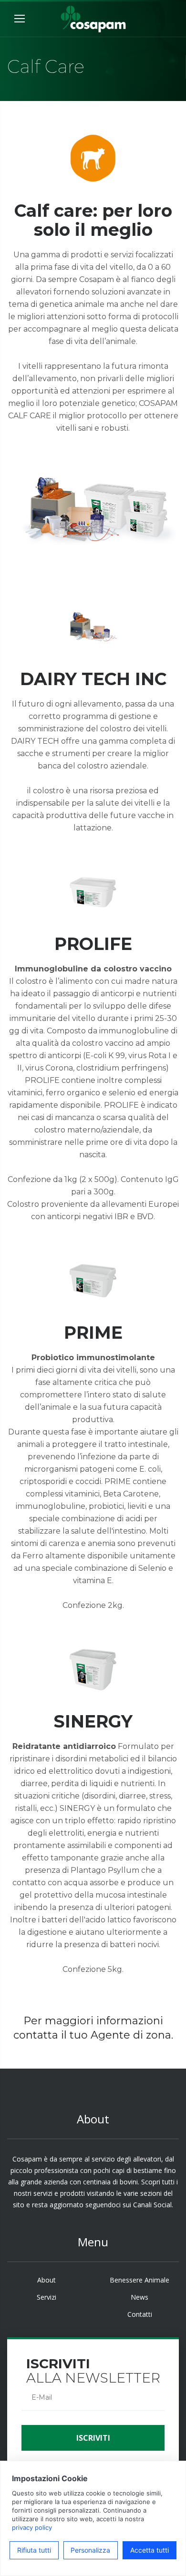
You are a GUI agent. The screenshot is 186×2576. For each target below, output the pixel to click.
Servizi (46, 2297)
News (139, 2297)
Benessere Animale (139, 2280)
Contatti (140, 2314)
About (46, 2280)
